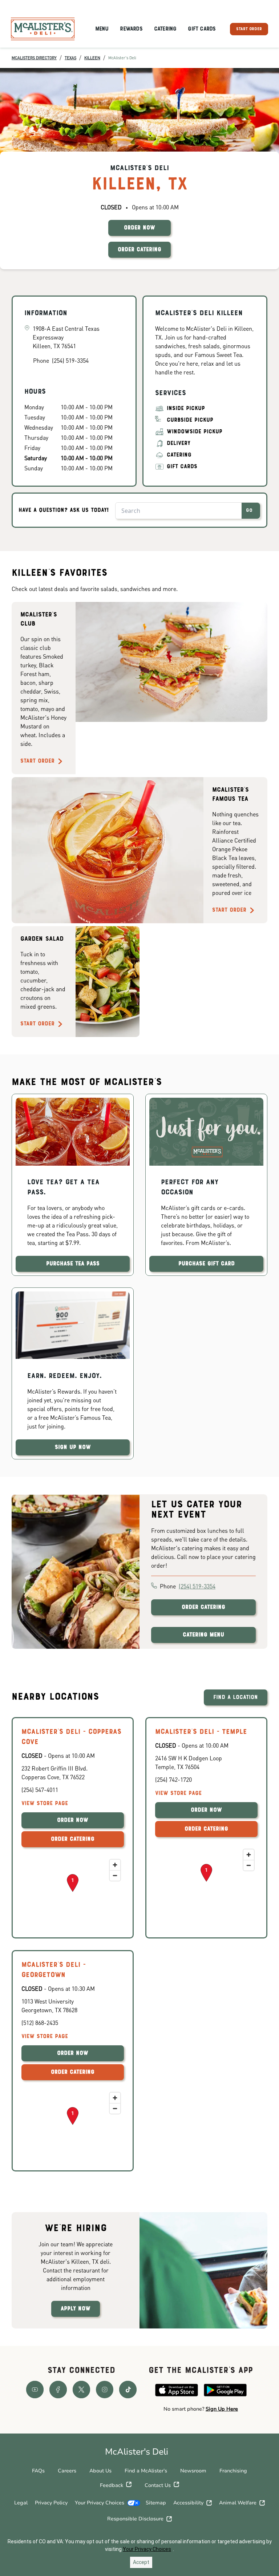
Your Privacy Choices (100, 2503)
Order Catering (203, 1607)
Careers (67, 2471)
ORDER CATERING (139, 250)
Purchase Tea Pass (73, 1264)
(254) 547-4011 (40, 1790)
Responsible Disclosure (135, 2519)
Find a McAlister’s (146, 2471)
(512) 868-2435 (40, 2023)
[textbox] (201, 2409)
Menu (102, 29)
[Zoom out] (115, 1875)
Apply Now (76, 2309)
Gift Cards (202, 29)
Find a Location (236, 1697)
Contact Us (158, 2485)
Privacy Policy (51, 2503)
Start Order (37, 761)
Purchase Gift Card (207, 1264)
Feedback (112, 2485)
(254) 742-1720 (173, 1779)
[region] (73, 1892)
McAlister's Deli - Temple (201, 1732)
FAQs (38, 2471)
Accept (141, 2562)
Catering (165, 29)
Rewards (131, 29)
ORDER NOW (139, 228)
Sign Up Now (73, 1447)
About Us (100, 2471)
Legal (21, 2503)
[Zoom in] (115, 1865)
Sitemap (156, 2503)
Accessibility (188, 2503)
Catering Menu (203, 1635)
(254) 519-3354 (197, 1586)
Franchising (233, 2471)
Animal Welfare (238, 2503)
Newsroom (193, 2471)
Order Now (73, 1820)
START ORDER (249, 29)
